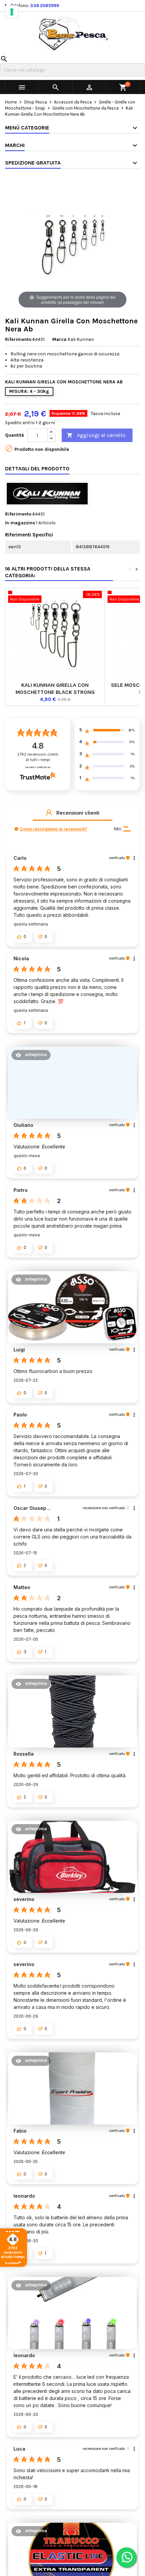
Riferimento (18, 339)
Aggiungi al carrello (96, 435)
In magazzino (20, 523)
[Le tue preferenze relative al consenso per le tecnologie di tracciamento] (12, 12)
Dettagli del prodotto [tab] (37, 469)
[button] (49, 813)
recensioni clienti (38, 757)
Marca (59, 339)
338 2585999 (45, 6)
